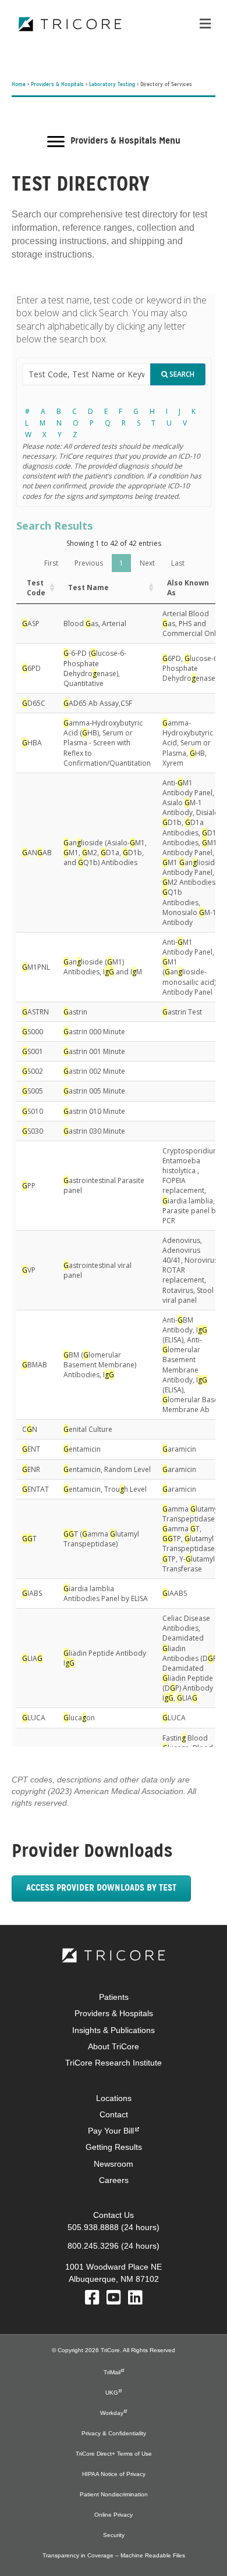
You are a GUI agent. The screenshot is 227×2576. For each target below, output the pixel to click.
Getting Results (114, 2147)
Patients (114, 1997)
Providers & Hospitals (57, 85)
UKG (112, 2393)
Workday (112, 2413)
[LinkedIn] (135, 2300)
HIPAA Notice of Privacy (114, 2474)
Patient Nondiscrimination (114, 2494)
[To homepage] (114, 1955)
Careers (114, 2180)
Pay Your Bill (111, 2131)
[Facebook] (92, 2300)
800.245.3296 (93, 2246)
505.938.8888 (93, 2227)
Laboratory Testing (112, 85)
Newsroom (114, 2164)
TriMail (112, 2372)
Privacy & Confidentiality (114, 2433)
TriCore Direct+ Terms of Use (114, 2454)
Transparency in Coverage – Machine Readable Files (114, 2555)
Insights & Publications (114, 2030)
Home (19, 85)
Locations (114, 2098)
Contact (114, 2114)
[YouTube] (114, 2300)
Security (114, 2535)
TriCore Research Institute (114, 2063)
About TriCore (114, 2046)
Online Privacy (114, 2515)
